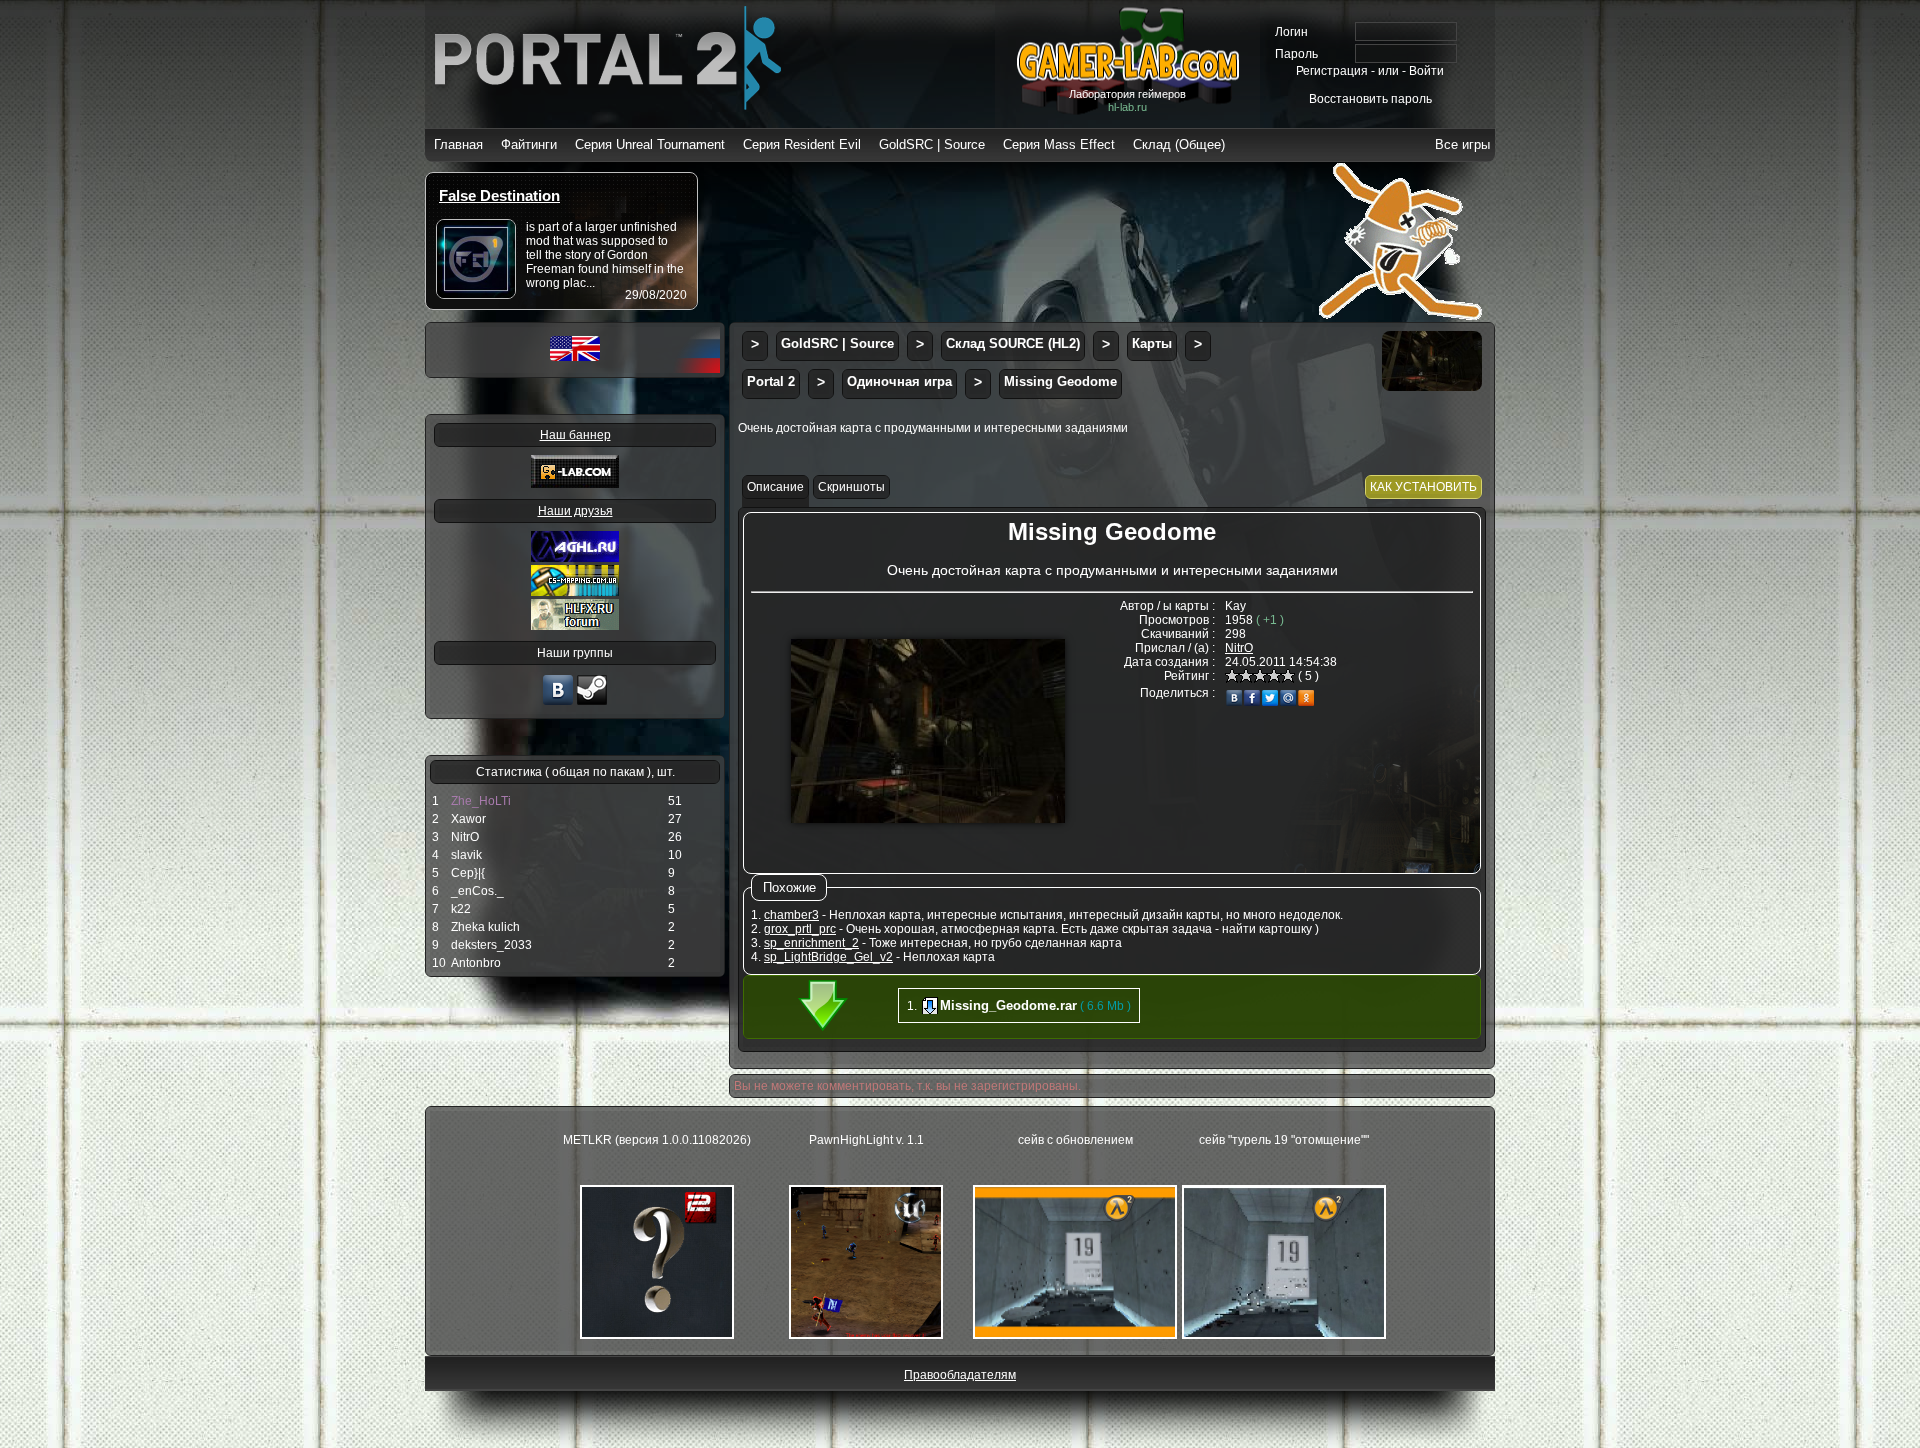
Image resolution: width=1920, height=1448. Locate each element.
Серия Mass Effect (1059, 144)
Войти (1426, 71)
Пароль (1296, 54)
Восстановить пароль (1370, 99)
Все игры (1462, 144)
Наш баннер (575, 435)
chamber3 (791, 915)
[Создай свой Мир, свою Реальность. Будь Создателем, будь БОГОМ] (575, 592)
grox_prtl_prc (800, 929)
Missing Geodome (1060, 381)
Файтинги (529, 144)
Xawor (468, 819)
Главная (458, 144)
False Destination (499, 195)
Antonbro (476, 963)
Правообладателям (960, 1375)
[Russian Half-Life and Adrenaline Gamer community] (575, 558)
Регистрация (1332, 71)
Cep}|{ (468, 873)
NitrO (465, 837)
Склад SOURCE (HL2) (1013, 343)
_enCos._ (477, 891)
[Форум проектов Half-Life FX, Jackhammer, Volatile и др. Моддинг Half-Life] (575, 626)
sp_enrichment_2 (811, 943)
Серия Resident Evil (802, 144)
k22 (461, 909)
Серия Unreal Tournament (650, 144)
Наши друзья (575, 511)
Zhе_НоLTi (481, 801)
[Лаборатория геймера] (558, 703)
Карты (1152, 343)
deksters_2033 (491, 945)
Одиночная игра (899, 381)
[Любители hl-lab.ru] (592, 703)
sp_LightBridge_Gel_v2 (828, 957)
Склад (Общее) (1179, 144)
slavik (466, 855)
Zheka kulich (485, 927)
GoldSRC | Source (932, 144)
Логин (1291, 32)
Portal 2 (771, 381)
